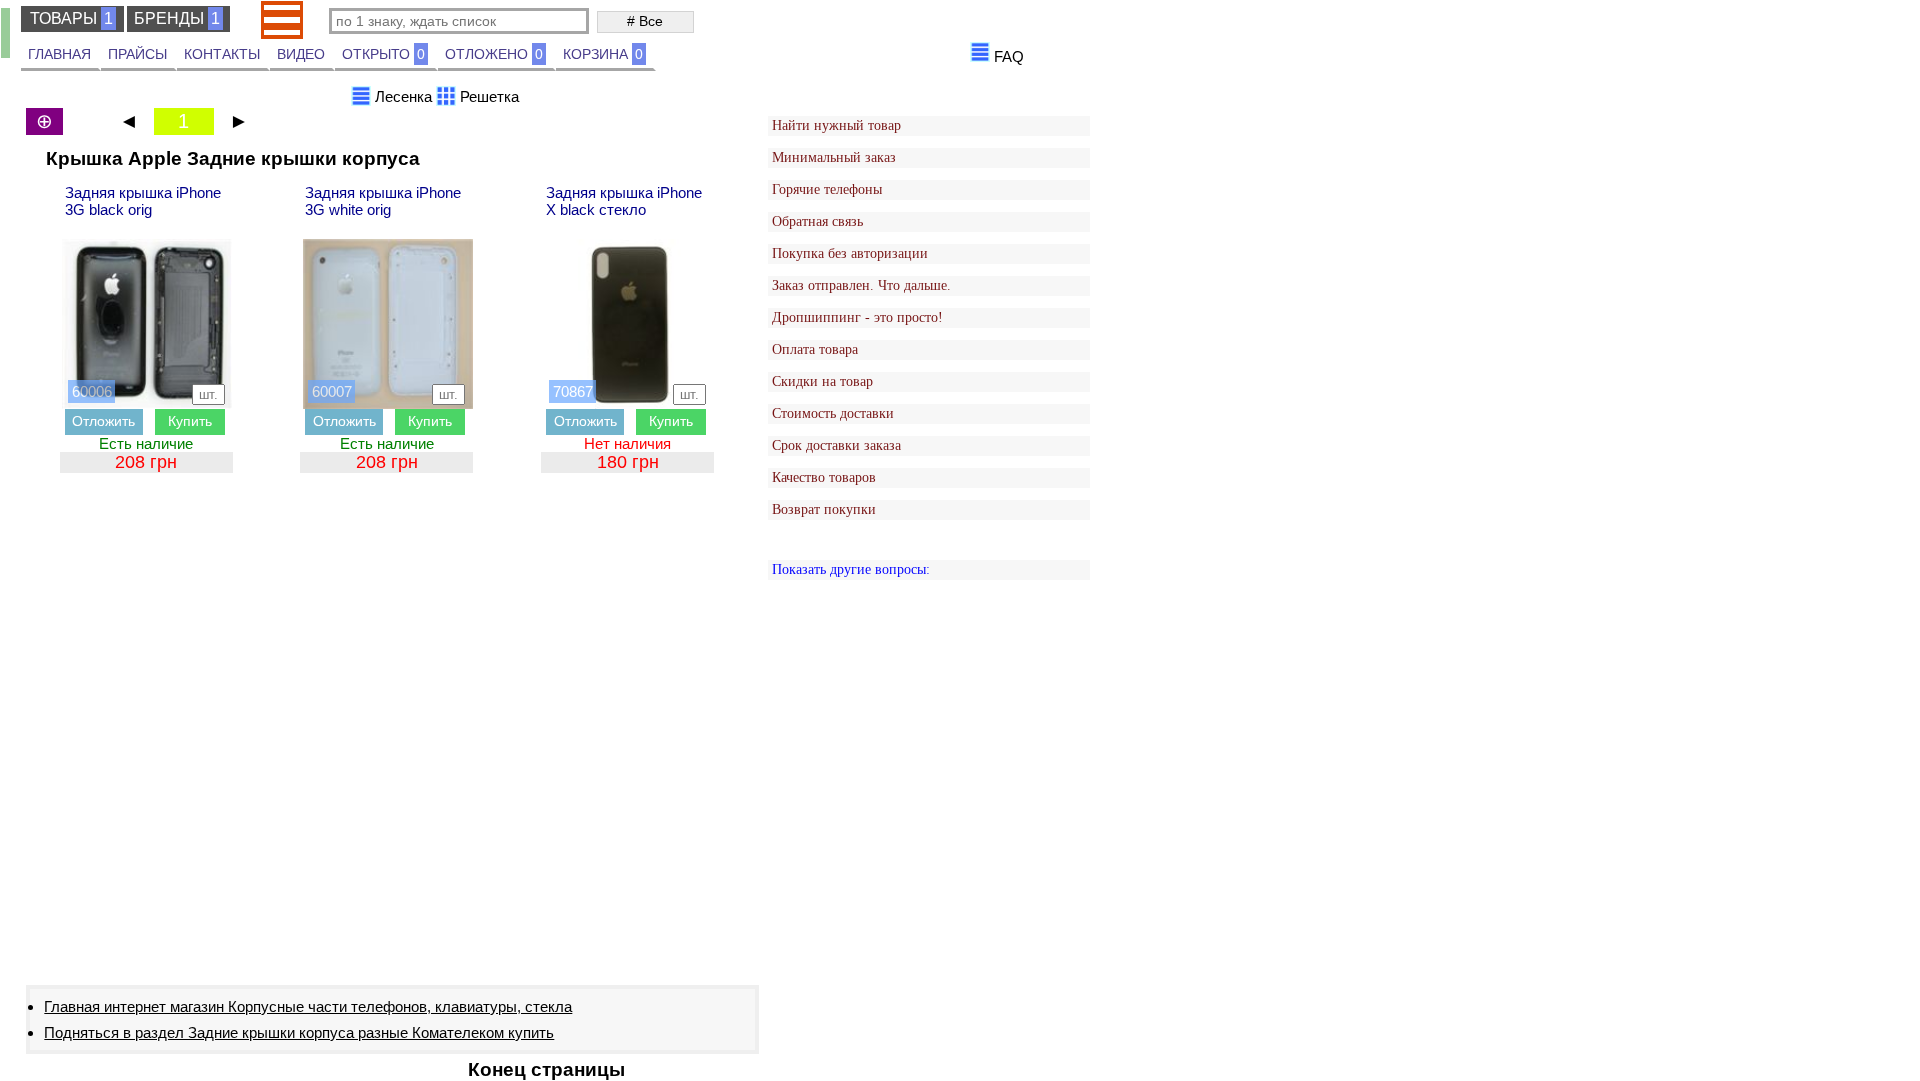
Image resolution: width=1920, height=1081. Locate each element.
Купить (190, 421)
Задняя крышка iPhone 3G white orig (383, 201)
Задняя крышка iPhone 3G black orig (143, 201)
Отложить (103, 421)
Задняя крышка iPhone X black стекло (624, 201)
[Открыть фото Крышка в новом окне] (147, 324)
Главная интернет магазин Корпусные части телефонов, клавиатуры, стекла (308, 1006)
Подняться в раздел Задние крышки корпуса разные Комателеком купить (299, 1032)
